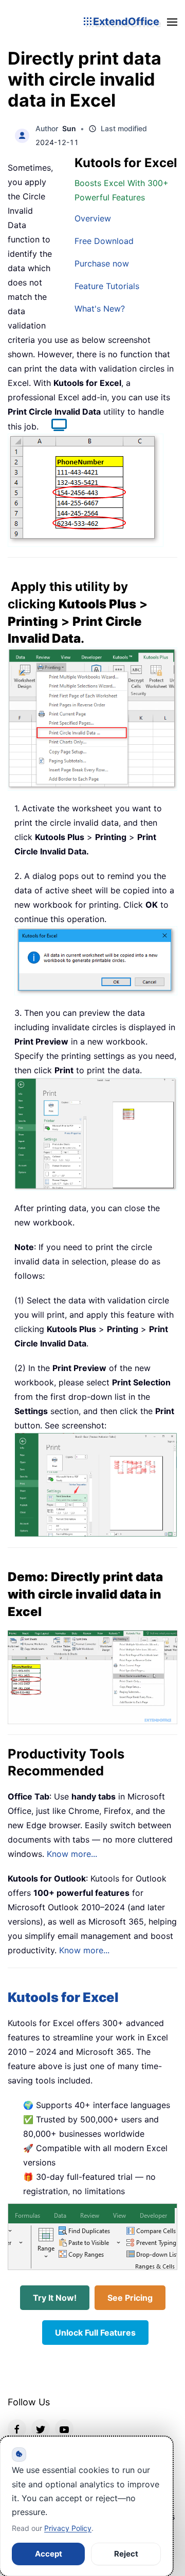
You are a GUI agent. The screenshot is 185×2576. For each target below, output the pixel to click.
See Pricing (130, 2298)
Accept (49, 2554)
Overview (93, 218)
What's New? (100, 309)
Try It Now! (55, 2298)
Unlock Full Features (95, 2333)
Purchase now (102, 263)
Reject (126, 2554)
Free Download (104, 241)
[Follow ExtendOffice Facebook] (17, 2428)
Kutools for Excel (63, 1997)
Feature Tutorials (107, 286)
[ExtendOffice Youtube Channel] (64, 2428)
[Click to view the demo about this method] (54, 426)
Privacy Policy (68, 2528)
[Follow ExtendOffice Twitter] (41, 2428)
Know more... (72, 1854)
